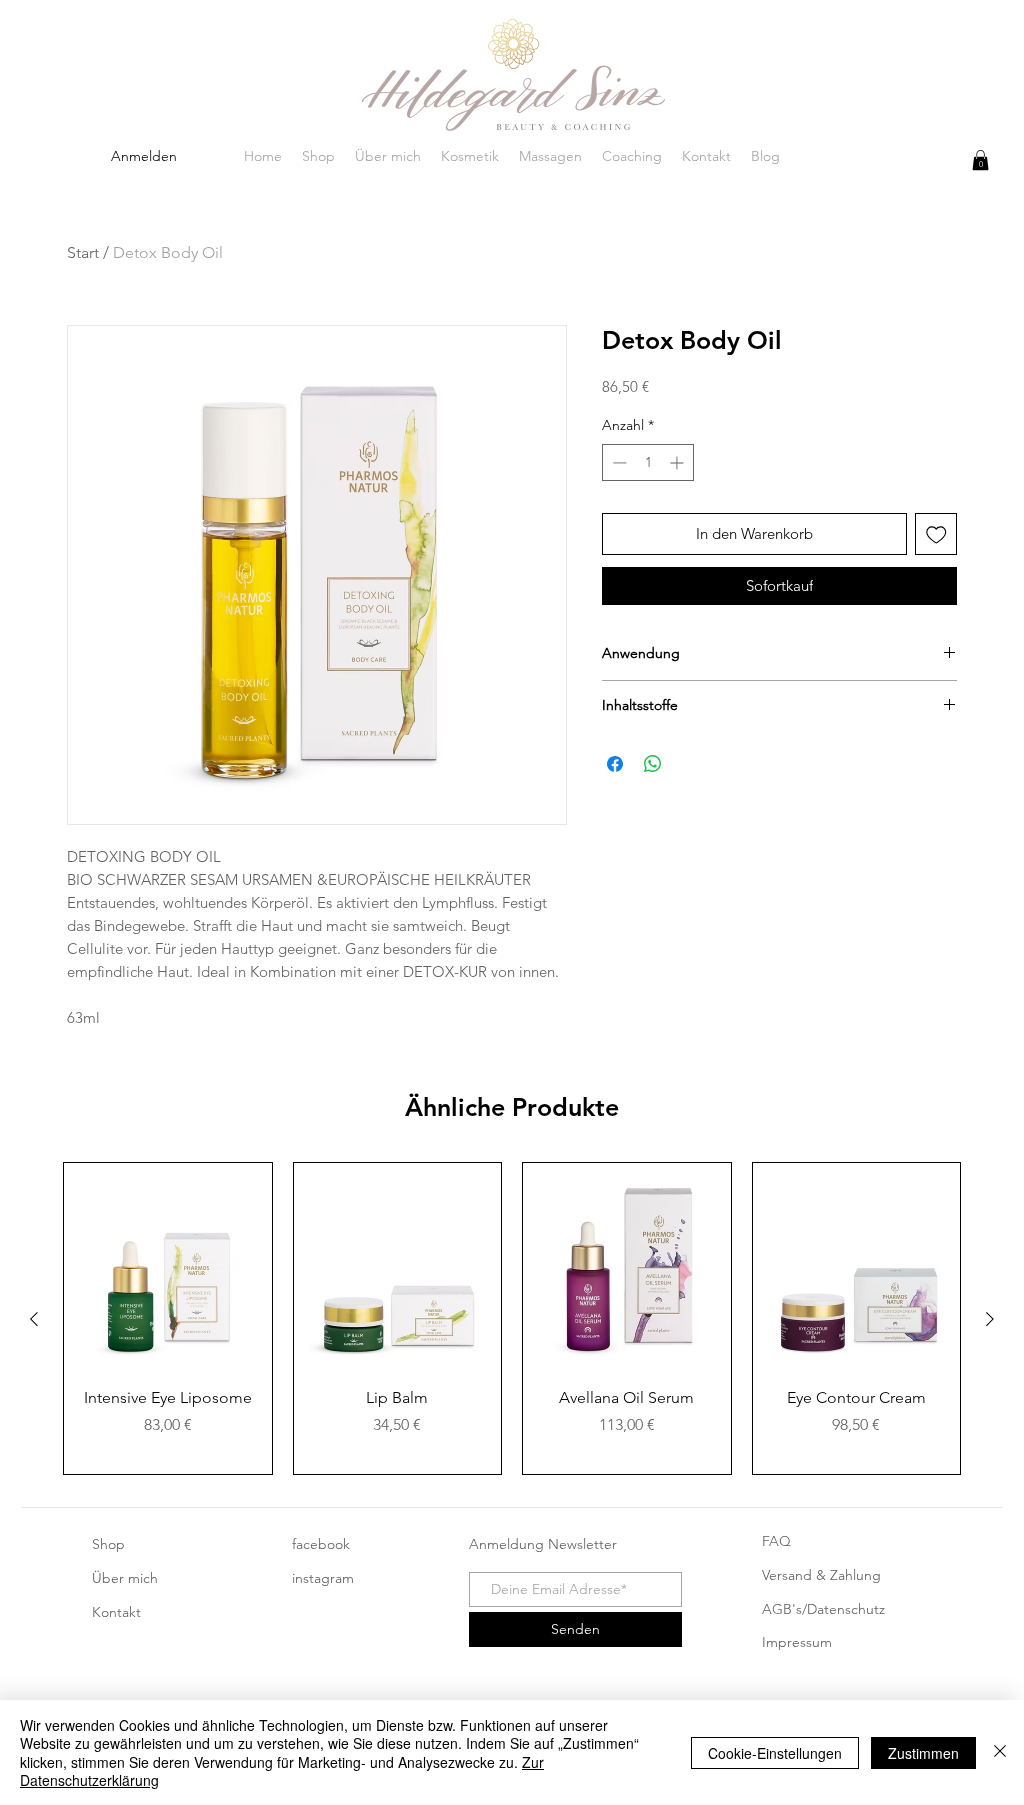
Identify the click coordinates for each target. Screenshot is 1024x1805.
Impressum (797, 1642)
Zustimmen (923, 1753)
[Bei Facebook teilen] (615, 764)
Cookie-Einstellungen (775, 1753)
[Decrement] (617, 462)
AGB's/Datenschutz (823, 1609)
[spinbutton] (648, 462)
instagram (323, 1578)
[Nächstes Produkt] (990, 1319)
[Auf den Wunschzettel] (936, 534)
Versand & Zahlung (821, 1575)
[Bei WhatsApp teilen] (653, 764)
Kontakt (116, 1612)
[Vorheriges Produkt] (34, 1319)
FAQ (776, 1541)
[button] (980, 160)
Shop (108, 1544)
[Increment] (678, 462)
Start (83, 252)
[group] (512, 1318)
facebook (321, 1544)
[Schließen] (1000, 1752)
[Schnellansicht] (168, 1267)
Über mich (125, 1578)
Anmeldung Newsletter (543, 1544)
